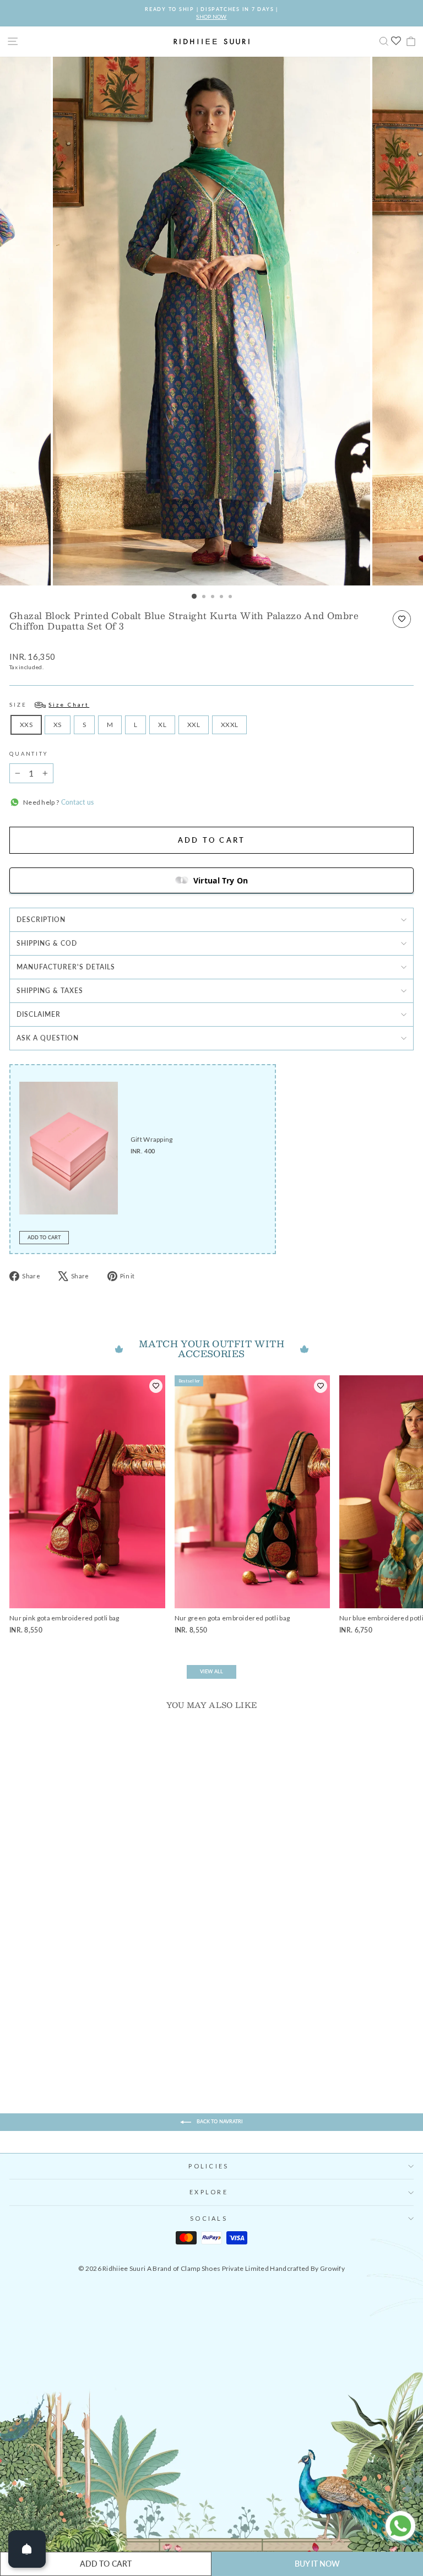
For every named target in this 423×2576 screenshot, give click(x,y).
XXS (26, 725)
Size (49, 705)
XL (162, 725)
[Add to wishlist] (402, 619)
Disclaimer (39, 1014)
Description (41, 920)
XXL (194, 725)
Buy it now (318, 2564)
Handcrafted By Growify (307, 2268)
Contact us (76, 802)
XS (58, 725)
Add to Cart (44, 1237)
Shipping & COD (47, 943)
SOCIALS (209, 2218)
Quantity (29, 754)
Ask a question (48, 1038)
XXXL (229, 725)
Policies (208, 2166)
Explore (209, 2192)
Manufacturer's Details (66, 967)
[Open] (27, 2549)
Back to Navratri (219, 2121)
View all (211, 1671)
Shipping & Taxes (50, 991)
